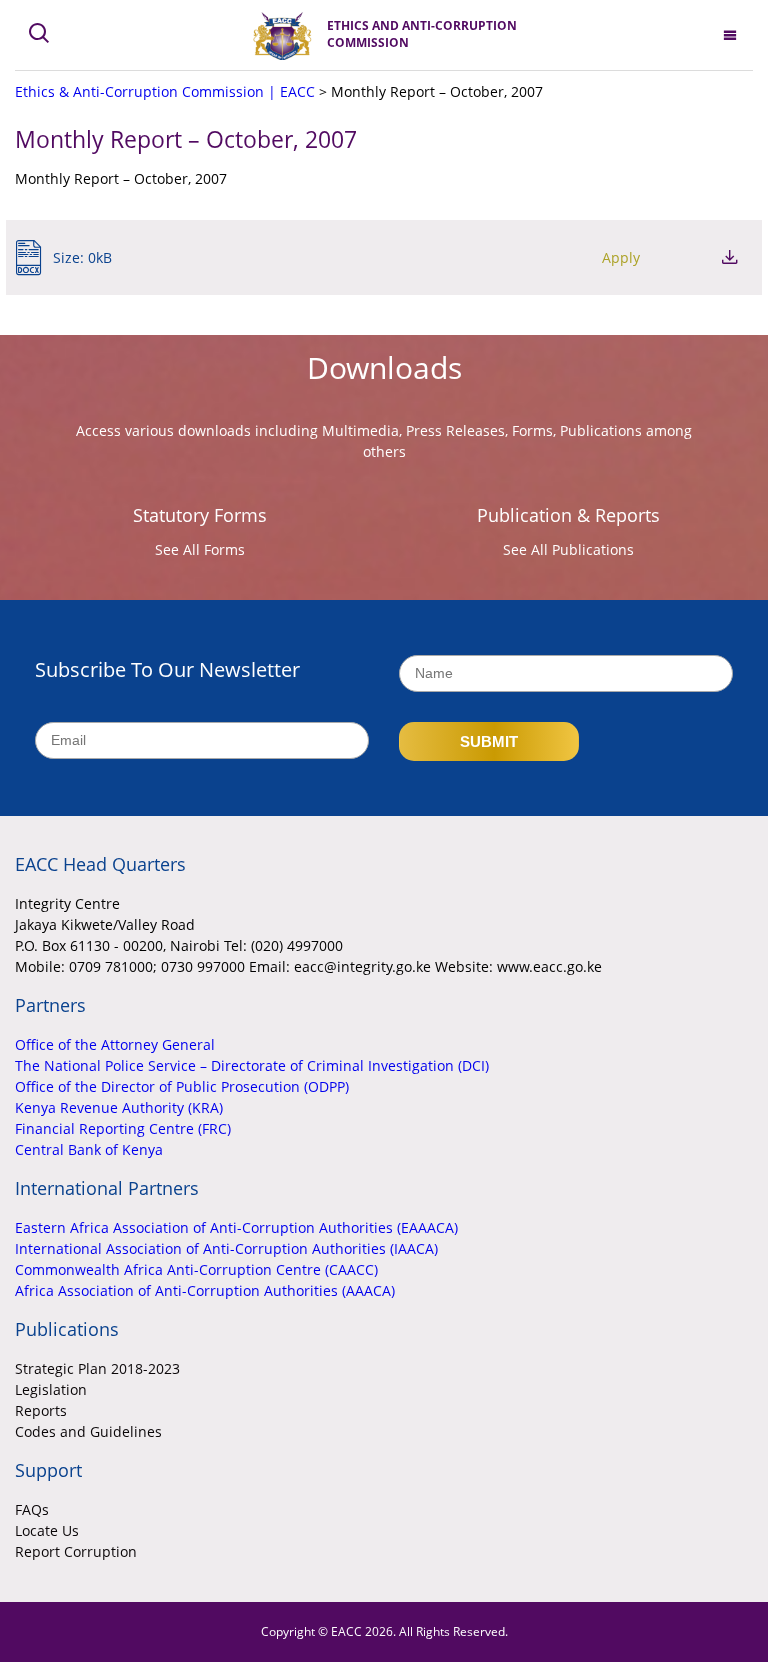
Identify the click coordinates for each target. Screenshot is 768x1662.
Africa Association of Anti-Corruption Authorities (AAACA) (205, 1290)
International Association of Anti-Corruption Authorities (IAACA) (226, 1248)
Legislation (51, 1389)
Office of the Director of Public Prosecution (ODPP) (182, 1086)
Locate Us (47, 1530)
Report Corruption (76, 1551)
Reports (41, 1410)
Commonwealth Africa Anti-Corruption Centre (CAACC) (196, 1269)
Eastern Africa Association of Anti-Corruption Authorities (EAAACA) (236, 1227)
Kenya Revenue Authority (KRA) (119, 1107)
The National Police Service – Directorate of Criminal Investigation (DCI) (252, 1065)
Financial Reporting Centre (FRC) (123, 1128)
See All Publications (568, 549)
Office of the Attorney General (115, 1044)
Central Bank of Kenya (89, 1149)
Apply (621, 257)
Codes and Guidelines (88, 1431)
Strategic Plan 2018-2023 (97, 1368)
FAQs (32, 1509)
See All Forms (200, 549)
